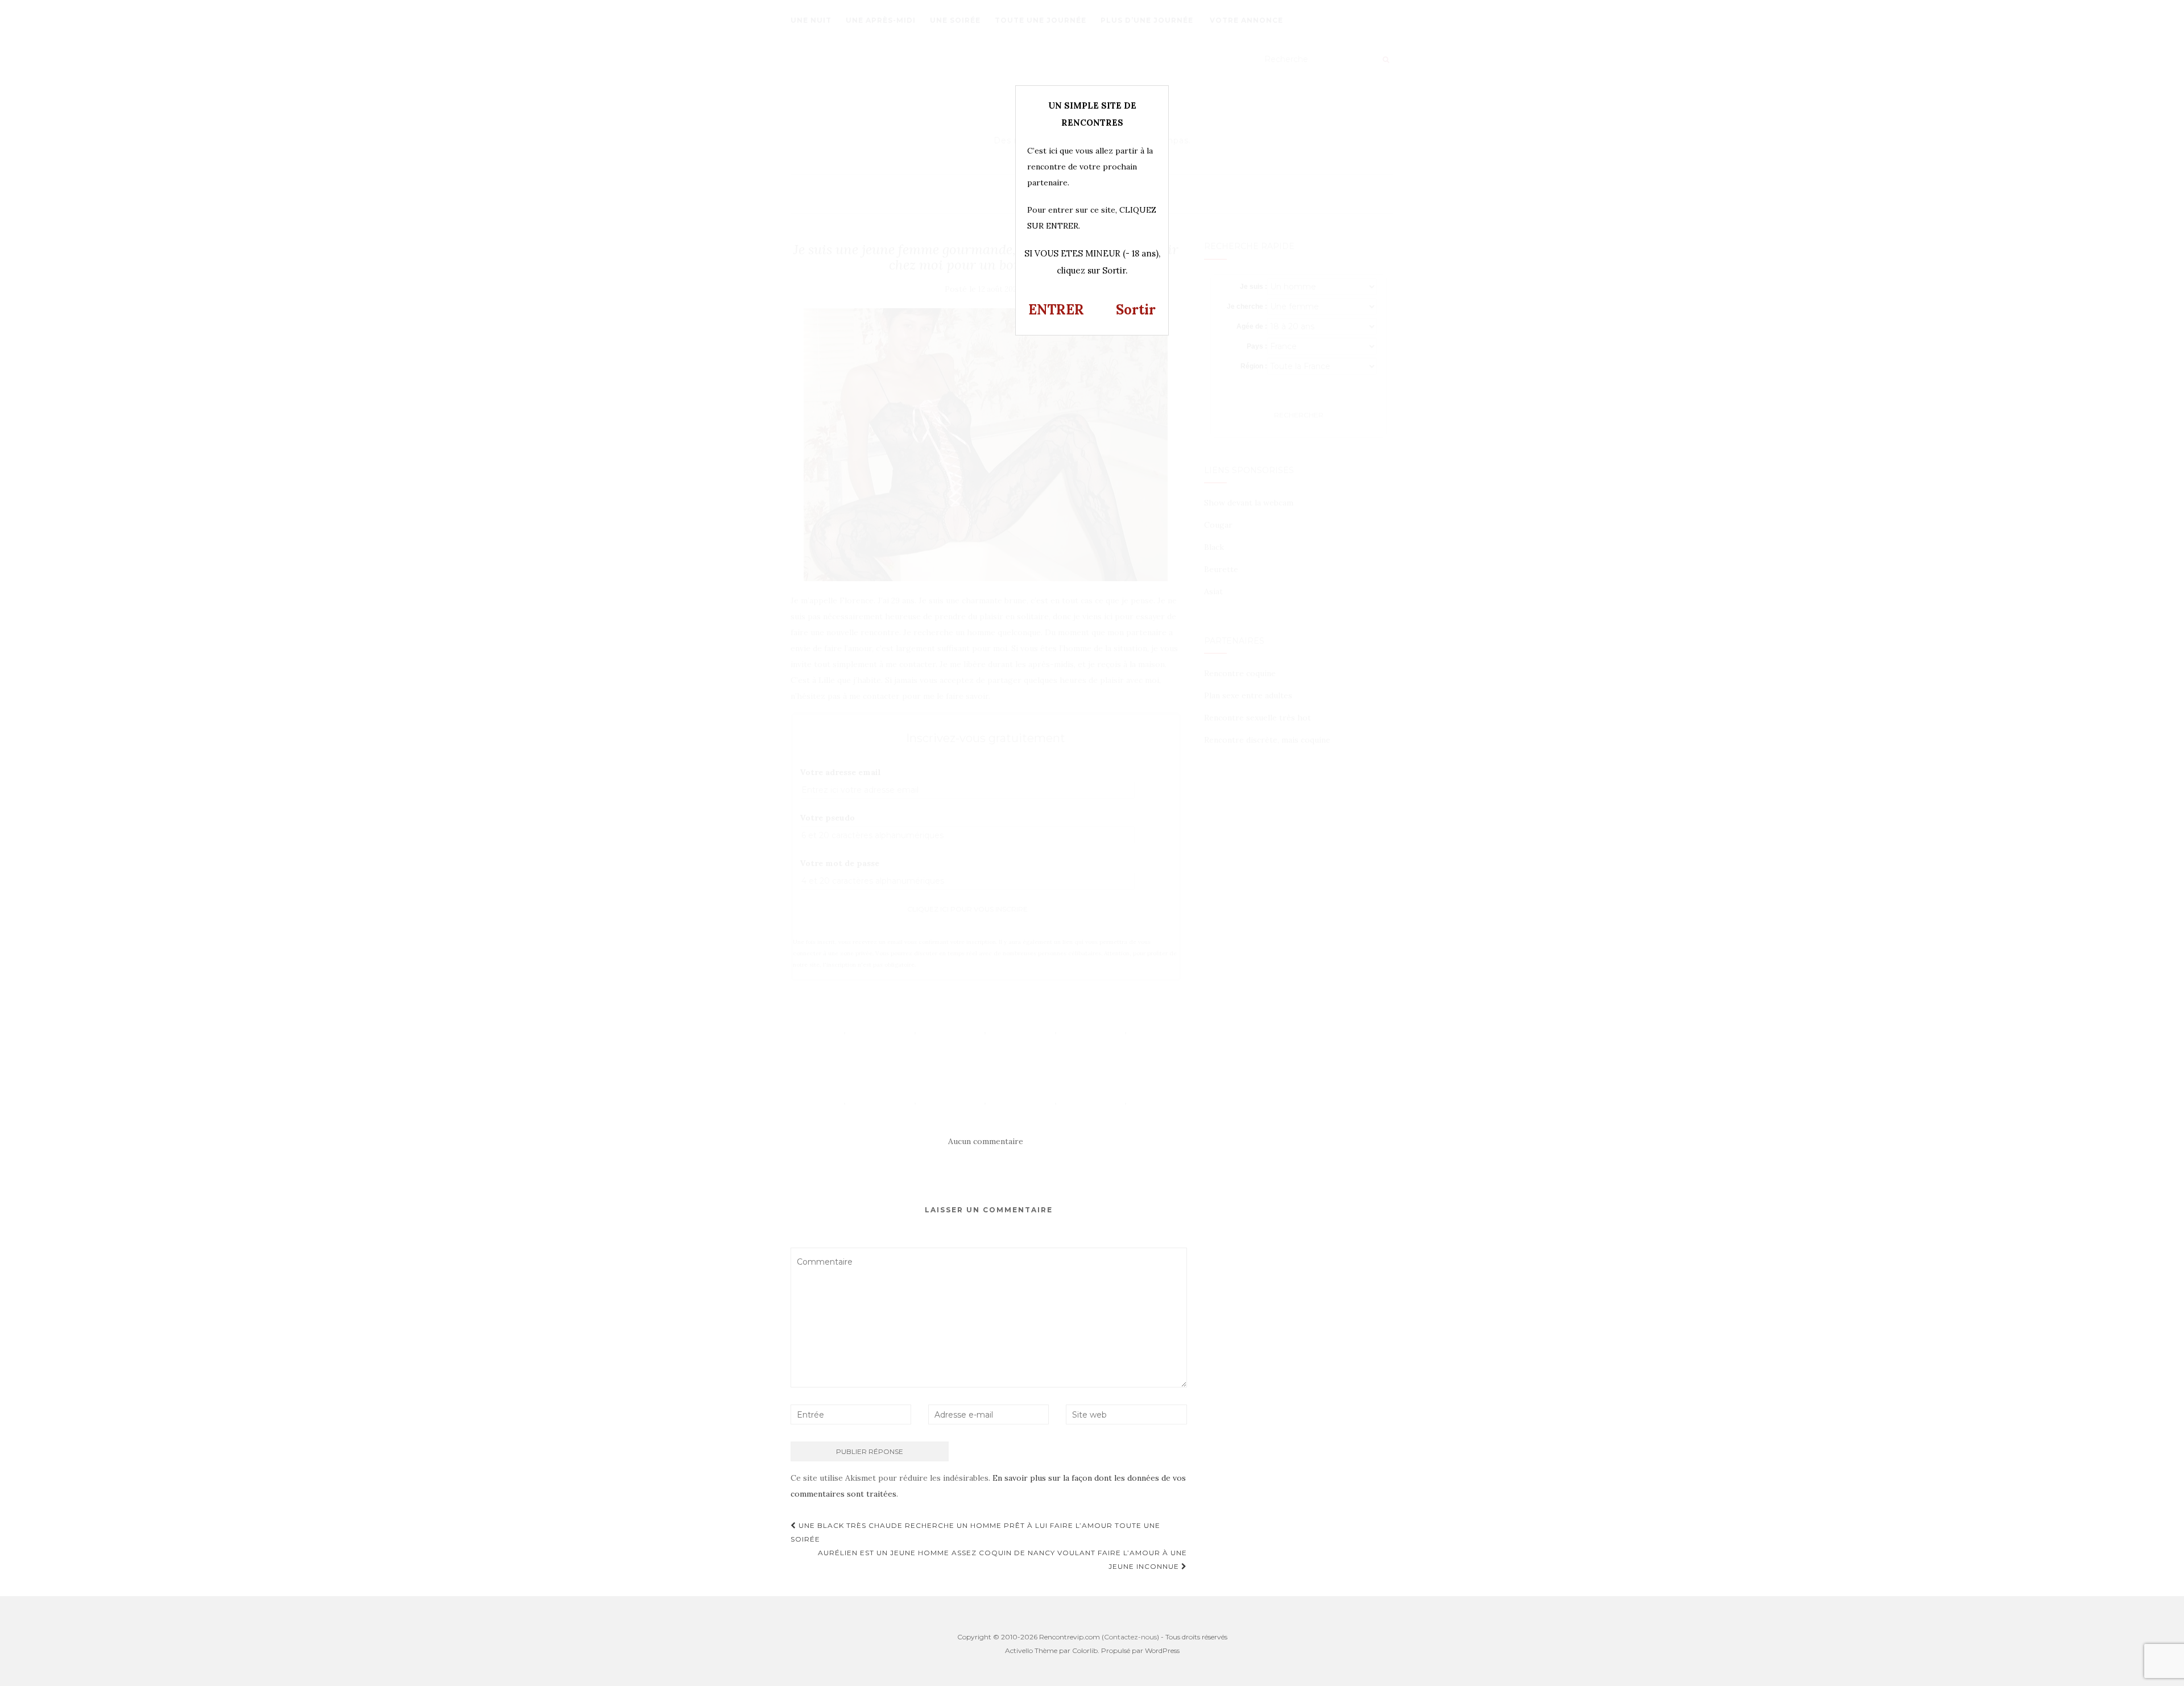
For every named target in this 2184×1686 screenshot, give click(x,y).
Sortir (1136, 310)
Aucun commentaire (986, 1141)
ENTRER (1056, 310)
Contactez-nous (1130, 1637)
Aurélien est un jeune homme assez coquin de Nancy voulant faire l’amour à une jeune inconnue (1002, 1559)
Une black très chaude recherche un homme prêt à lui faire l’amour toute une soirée (975, 1532)
